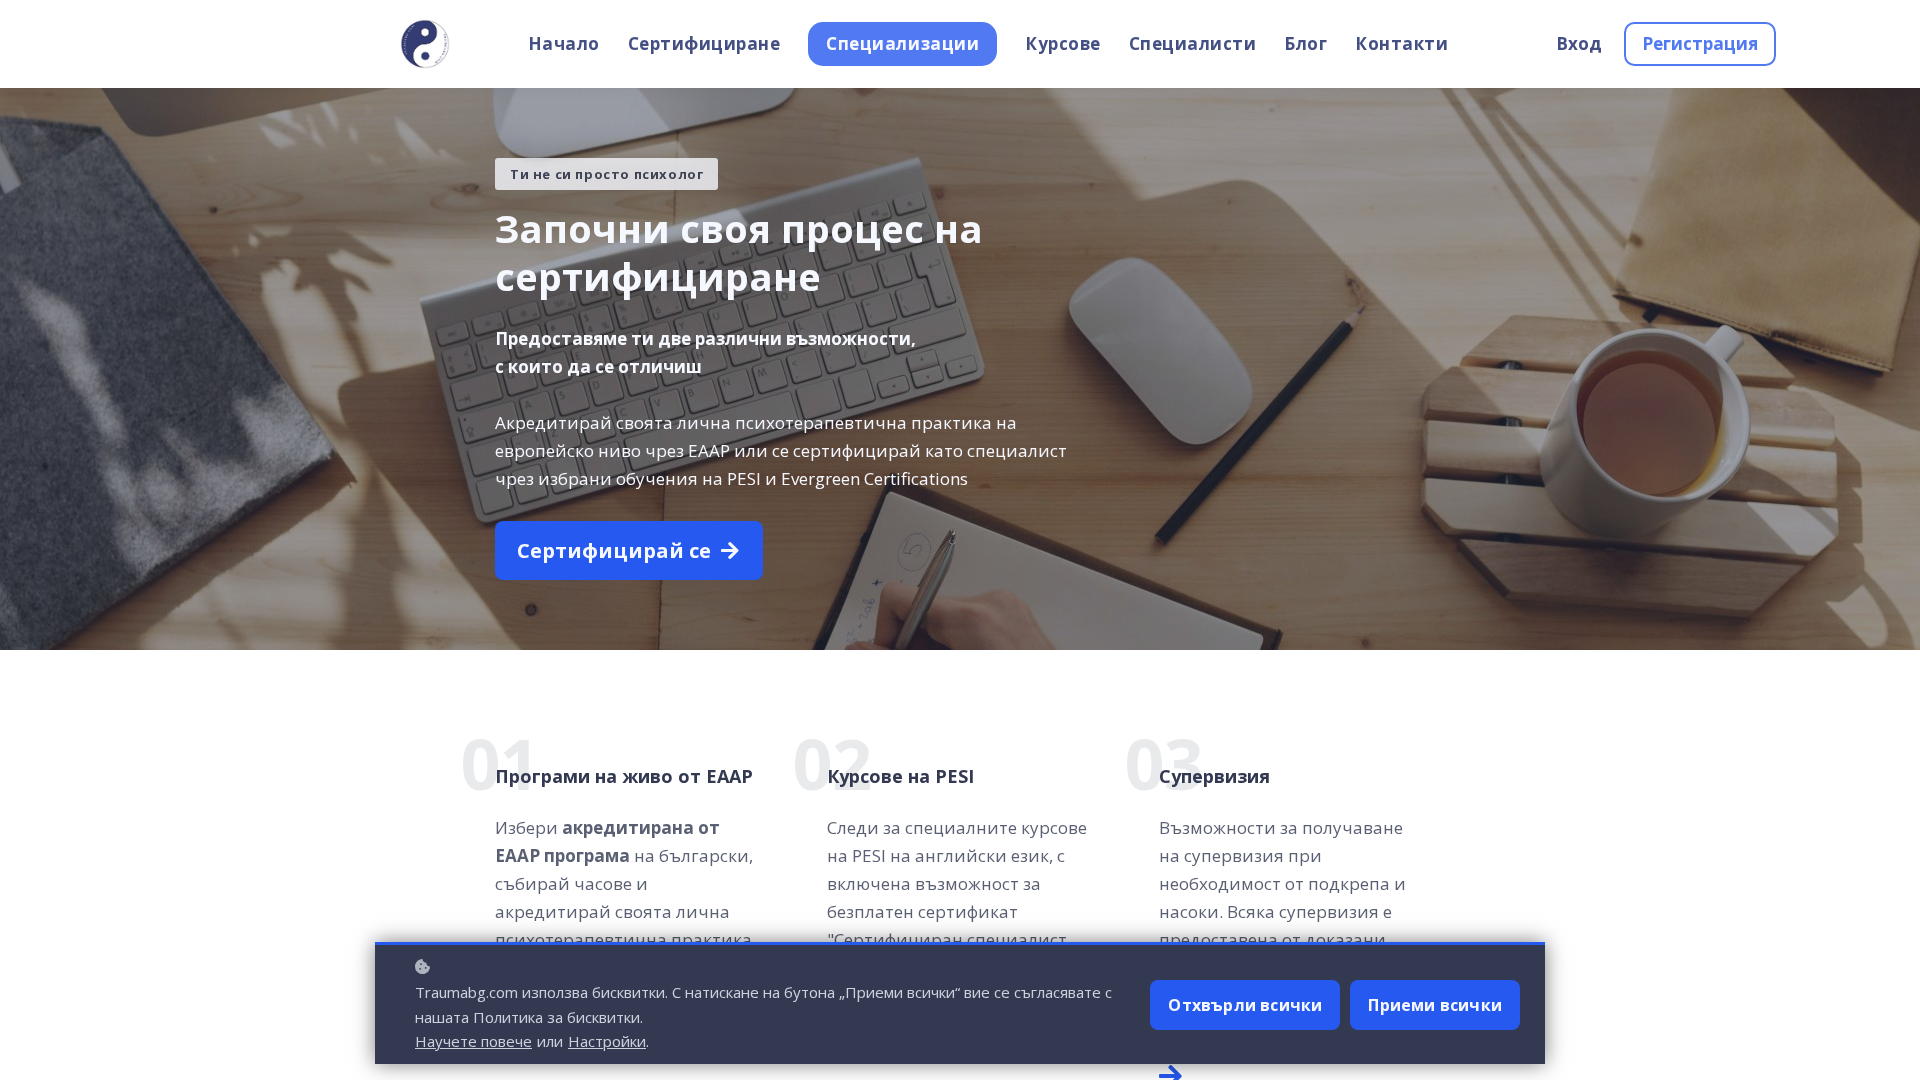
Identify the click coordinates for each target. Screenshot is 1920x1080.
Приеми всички (1435, 1005)
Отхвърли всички (1245, 1005)
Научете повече (473, 1041)
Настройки (607, 1041)
